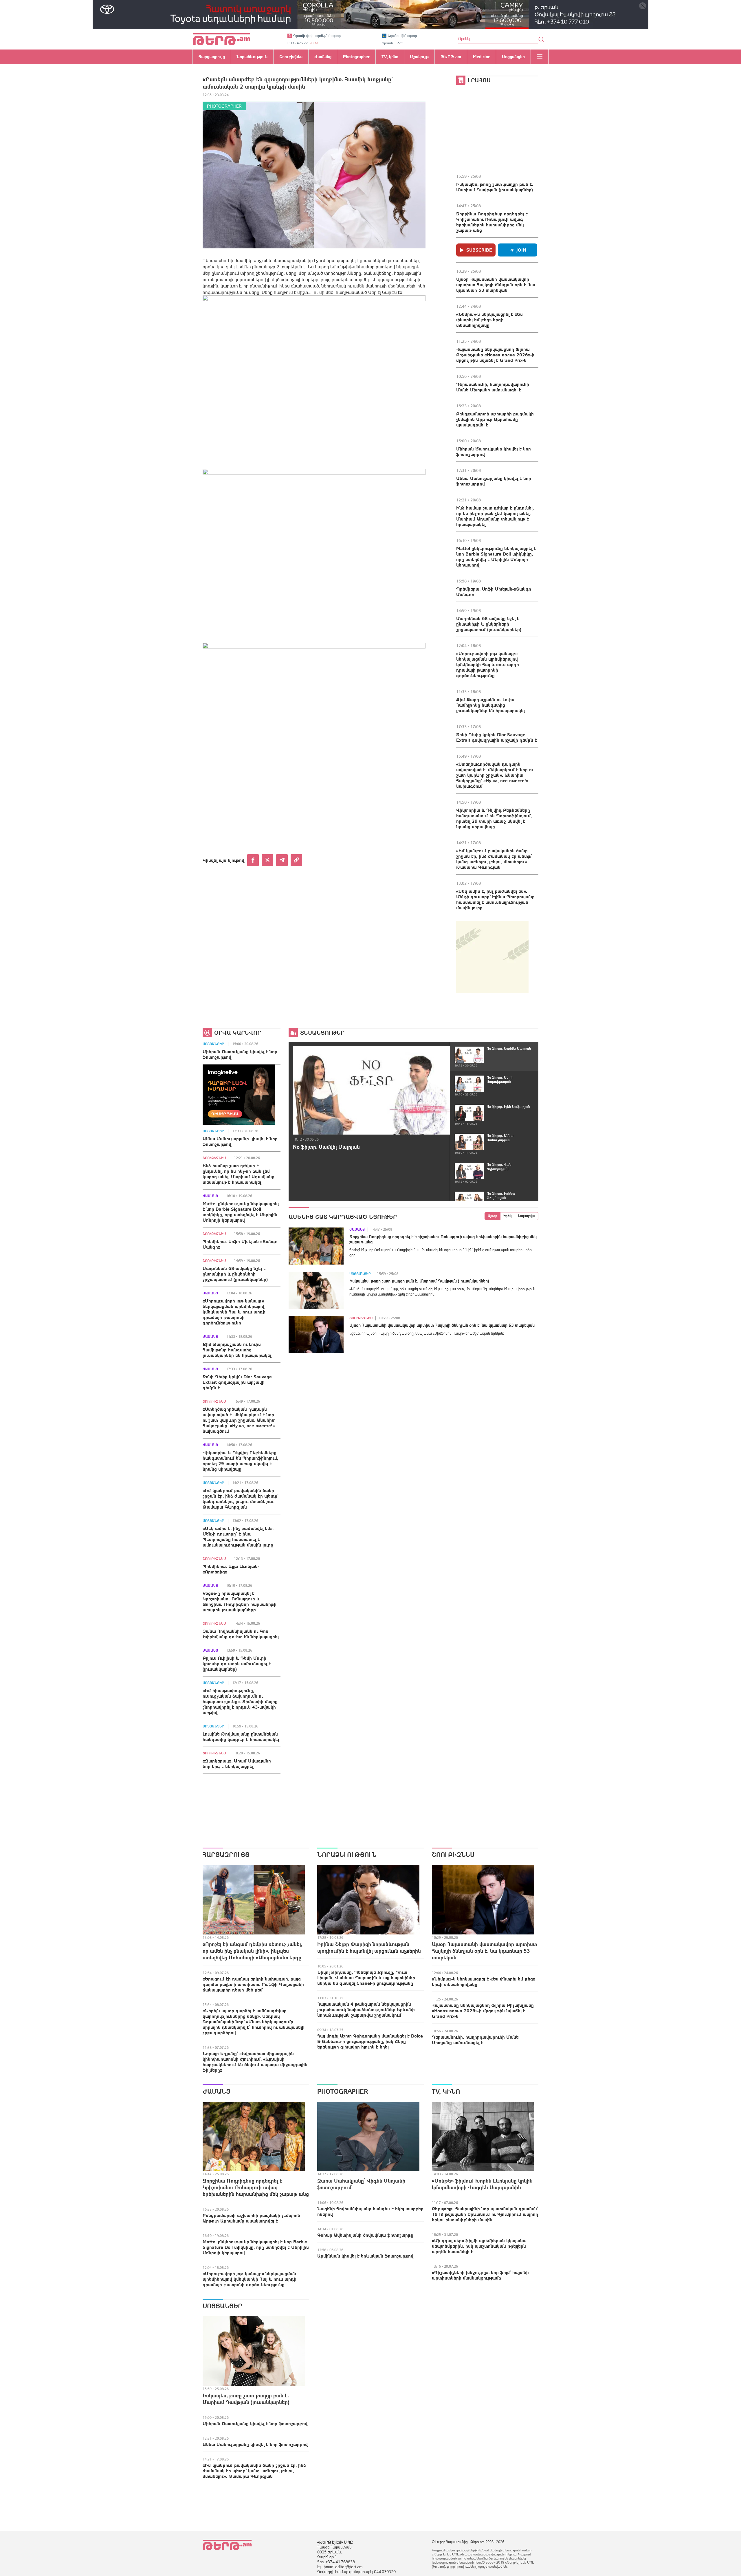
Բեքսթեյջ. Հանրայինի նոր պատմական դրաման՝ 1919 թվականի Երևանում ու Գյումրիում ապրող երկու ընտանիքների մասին (485, 2214)
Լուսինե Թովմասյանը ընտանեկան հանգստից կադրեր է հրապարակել (241, 1737)
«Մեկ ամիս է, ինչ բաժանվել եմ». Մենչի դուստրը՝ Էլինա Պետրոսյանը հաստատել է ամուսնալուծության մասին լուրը (495, 899)
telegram (282, 860)
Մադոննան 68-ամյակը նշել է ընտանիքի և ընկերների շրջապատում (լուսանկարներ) (489, 624)
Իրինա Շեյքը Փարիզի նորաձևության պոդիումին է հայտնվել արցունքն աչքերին (369, 1947)
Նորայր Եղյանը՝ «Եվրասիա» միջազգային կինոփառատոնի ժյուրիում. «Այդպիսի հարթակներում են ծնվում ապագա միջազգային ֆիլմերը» (255, 2062)
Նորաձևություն (347, 1855)
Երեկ (508, 1216)
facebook (253, 860)
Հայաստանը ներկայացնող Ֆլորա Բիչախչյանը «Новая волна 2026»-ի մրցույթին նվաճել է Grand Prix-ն (495, 355)
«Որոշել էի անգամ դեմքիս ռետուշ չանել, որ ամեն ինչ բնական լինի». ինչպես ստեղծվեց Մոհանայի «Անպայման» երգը (253, 1951)
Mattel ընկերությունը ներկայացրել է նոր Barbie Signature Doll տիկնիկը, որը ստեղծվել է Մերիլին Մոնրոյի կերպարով (496, 557)
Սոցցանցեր (213, 1044)
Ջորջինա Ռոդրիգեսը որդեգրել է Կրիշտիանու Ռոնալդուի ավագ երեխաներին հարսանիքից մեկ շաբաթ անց (492, 222)
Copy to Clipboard (296, 860)
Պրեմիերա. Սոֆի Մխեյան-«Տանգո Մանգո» (494, 592)
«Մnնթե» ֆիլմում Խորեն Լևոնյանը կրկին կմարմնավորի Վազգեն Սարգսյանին (482, 2184)
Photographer (224, 106)
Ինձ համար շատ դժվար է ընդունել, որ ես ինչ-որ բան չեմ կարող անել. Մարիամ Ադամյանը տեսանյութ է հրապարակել (495, 516)
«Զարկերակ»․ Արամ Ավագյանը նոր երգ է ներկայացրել (237, 1764)
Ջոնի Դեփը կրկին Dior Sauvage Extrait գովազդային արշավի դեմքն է (497, 737)
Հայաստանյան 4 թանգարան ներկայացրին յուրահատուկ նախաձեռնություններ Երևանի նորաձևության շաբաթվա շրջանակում (366, 2009)
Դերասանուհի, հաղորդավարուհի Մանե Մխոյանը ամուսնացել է (493, 387)
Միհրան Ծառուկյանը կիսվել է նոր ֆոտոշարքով (494, 451)
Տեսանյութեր (322, 1033)
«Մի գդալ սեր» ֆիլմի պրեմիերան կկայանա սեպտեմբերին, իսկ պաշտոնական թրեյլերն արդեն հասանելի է (479, 2246)
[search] (541, 39)
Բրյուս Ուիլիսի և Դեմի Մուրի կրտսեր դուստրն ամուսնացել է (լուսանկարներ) (237, 1663)
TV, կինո (446, 2091)
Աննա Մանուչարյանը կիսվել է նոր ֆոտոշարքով (494, 481)
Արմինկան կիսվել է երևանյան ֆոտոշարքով (365, 2256)
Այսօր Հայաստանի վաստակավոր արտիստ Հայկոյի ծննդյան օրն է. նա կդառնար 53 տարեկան (496, 285)
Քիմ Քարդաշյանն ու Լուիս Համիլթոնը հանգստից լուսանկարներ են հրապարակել (490, 705)
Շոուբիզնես (214, 1158)
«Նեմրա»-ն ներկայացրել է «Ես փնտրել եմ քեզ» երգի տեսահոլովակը (489, 320)
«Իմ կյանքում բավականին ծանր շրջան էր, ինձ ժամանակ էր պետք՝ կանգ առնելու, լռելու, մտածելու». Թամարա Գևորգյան (494, 859)
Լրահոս (479, 80)
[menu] (540, 57)
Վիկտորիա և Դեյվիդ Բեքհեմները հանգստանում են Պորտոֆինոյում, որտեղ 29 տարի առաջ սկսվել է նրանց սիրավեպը (494, 818)
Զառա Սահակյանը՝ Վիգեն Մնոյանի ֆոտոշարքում (361, 2184)
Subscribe (479, 250)
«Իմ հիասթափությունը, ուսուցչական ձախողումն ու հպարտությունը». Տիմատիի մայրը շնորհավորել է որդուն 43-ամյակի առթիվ (240, 1701)
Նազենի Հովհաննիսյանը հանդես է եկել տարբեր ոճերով (370, 2211)
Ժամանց (210, 1196)
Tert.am (221, 39)
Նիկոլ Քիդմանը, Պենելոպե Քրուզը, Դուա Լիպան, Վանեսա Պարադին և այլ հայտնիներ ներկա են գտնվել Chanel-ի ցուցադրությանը (366, 1978)
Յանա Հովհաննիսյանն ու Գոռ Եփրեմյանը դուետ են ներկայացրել (241, 1634)
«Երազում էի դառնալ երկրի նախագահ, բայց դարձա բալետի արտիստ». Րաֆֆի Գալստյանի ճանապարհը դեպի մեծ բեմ (253, 1984)
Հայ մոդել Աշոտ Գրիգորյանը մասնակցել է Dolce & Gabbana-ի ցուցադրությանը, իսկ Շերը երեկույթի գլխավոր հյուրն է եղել (370, 2041)
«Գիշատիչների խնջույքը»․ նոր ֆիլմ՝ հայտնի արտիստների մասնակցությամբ (480, 2275)
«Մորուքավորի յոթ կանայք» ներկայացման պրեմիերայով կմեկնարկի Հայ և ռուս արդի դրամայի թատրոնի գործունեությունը (488, 664)
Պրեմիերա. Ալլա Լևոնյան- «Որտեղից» (231, 1569)
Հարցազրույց (226, 1855)
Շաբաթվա (527, 1216)
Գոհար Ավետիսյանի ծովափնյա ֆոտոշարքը (365, 2235)
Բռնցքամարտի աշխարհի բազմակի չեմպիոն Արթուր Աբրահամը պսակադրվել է (495, 419)
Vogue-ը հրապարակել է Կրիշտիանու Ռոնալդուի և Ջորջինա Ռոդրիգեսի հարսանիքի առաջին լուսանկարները (240, 1601)
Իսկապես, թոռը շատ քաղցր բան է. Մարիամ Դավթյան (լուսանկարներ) (495, 187)
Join (521, 250)
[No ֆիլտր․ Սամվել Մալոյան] (371, 1090)
